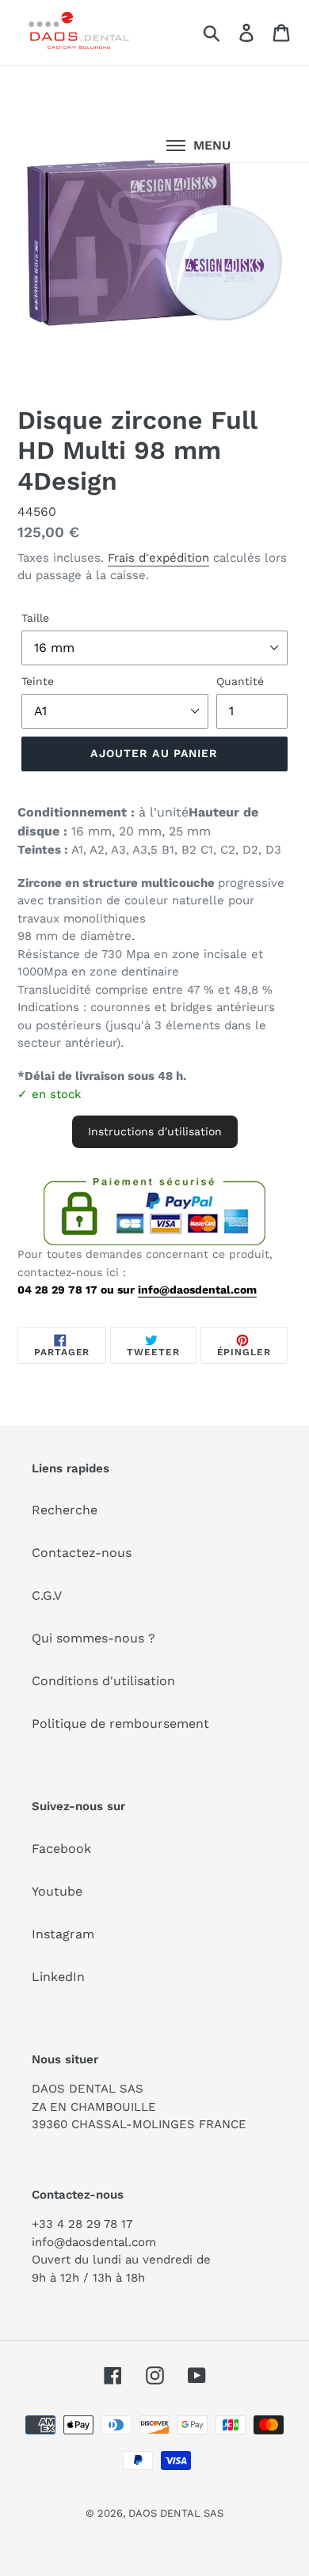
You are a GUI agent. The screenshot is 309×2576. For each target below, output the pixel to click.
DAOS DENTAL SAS (176, 2513)
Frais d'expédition (158, 558)
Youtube (57, 1891)
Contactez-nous (82, 1553)
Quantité (240, 681)
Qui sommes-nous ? (93, 1638)
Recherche (65, 1510)
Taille (35, 618)
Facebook (61, 1849)
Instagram (63, 1934)
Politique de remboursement (120, 1724)
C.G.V (47, 1595)
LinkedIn (58, 1977)
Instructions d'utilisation (155, 1131)
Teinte (38, 681)
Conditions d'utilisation (103, 1681)
